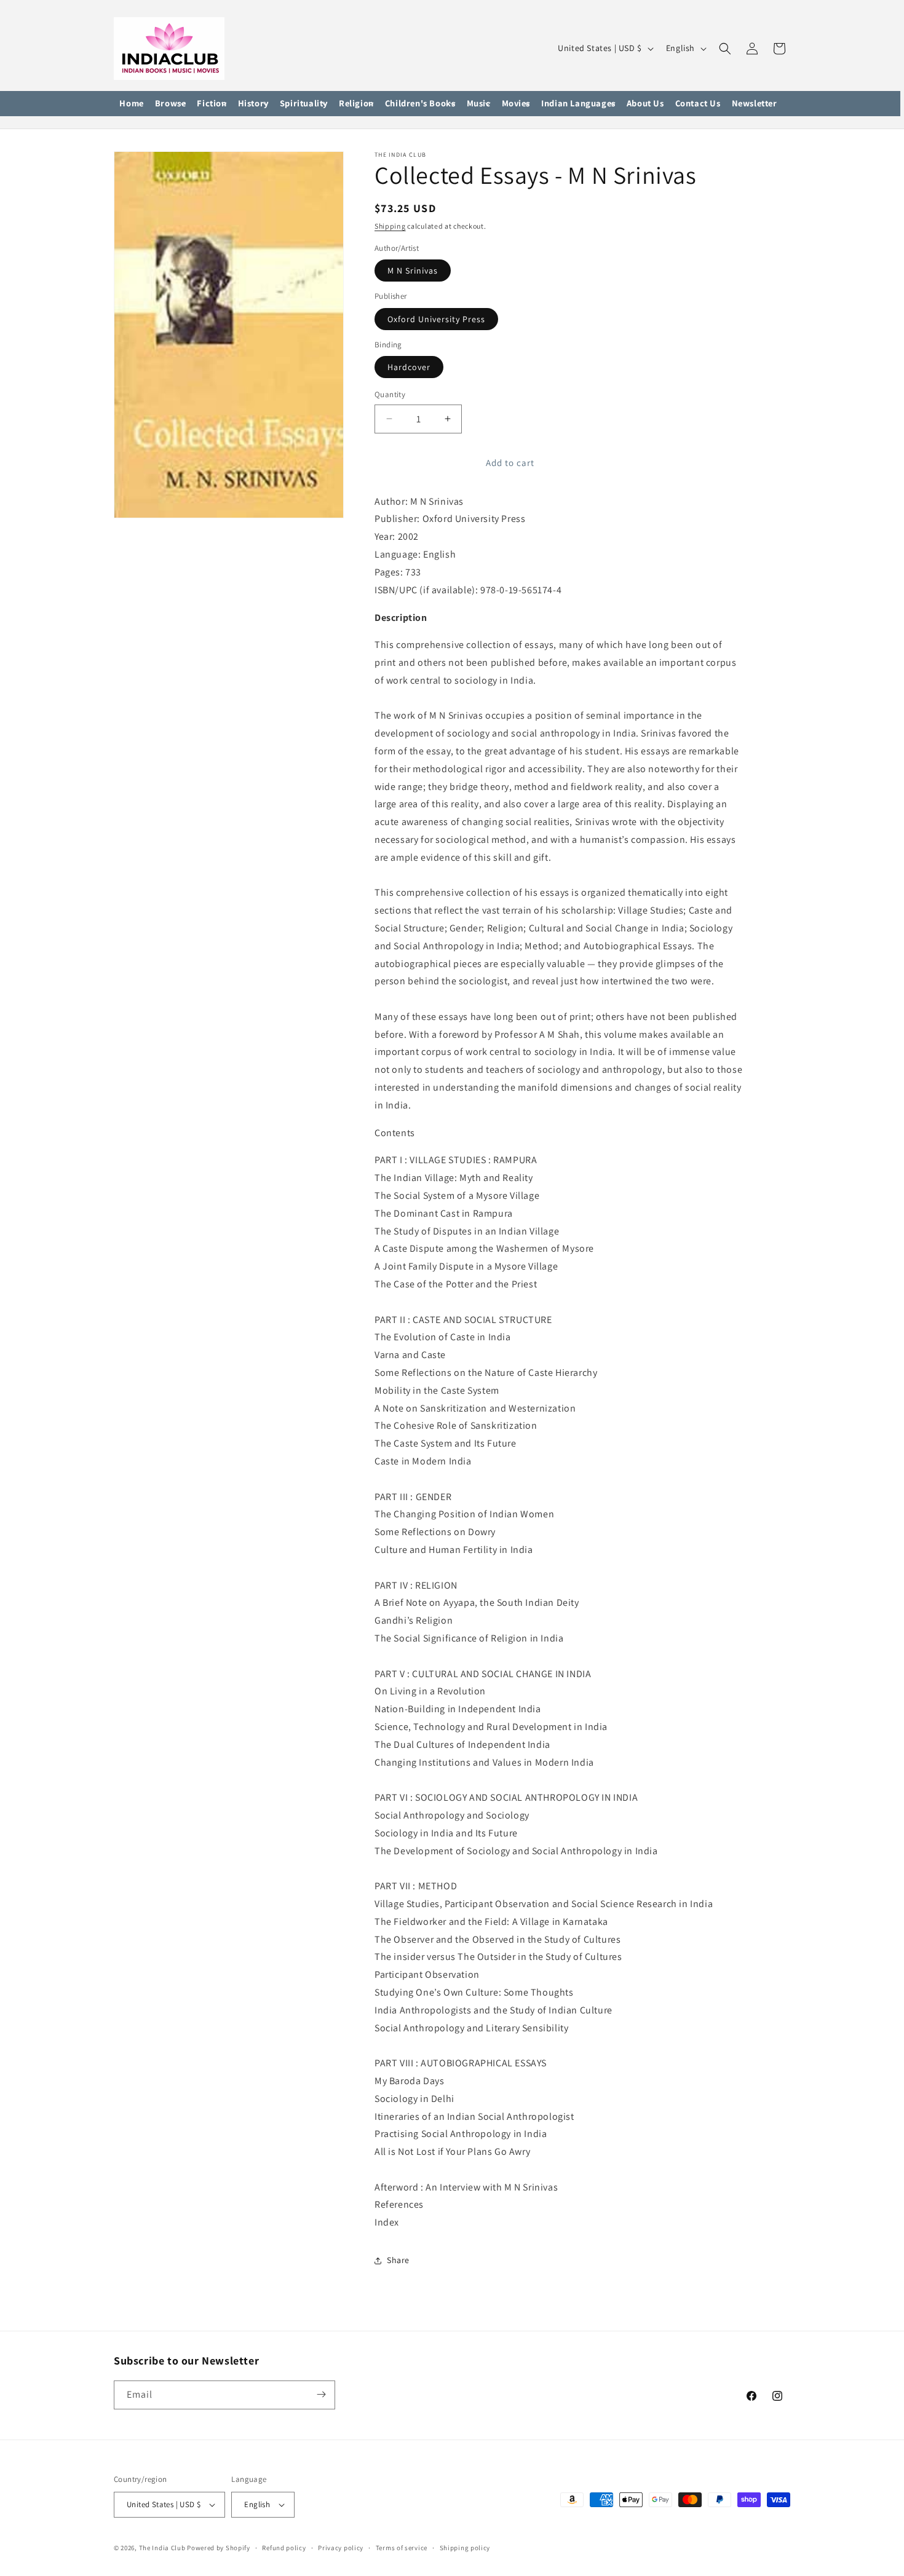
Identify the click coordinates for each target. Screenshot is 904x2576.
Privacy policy (341, 2547)
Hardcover (409, 367)
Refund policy (284, 2547)
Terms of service (402, 2547)
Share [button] (398, 2261)
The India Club (162, 2548)
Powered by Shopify (219, 2548)
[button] (171, 104)
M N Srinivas (413, 271)
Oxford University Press (436, 319)
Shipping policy (465, 2547)
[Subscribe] (321, 2394)
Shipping (390, 226)
